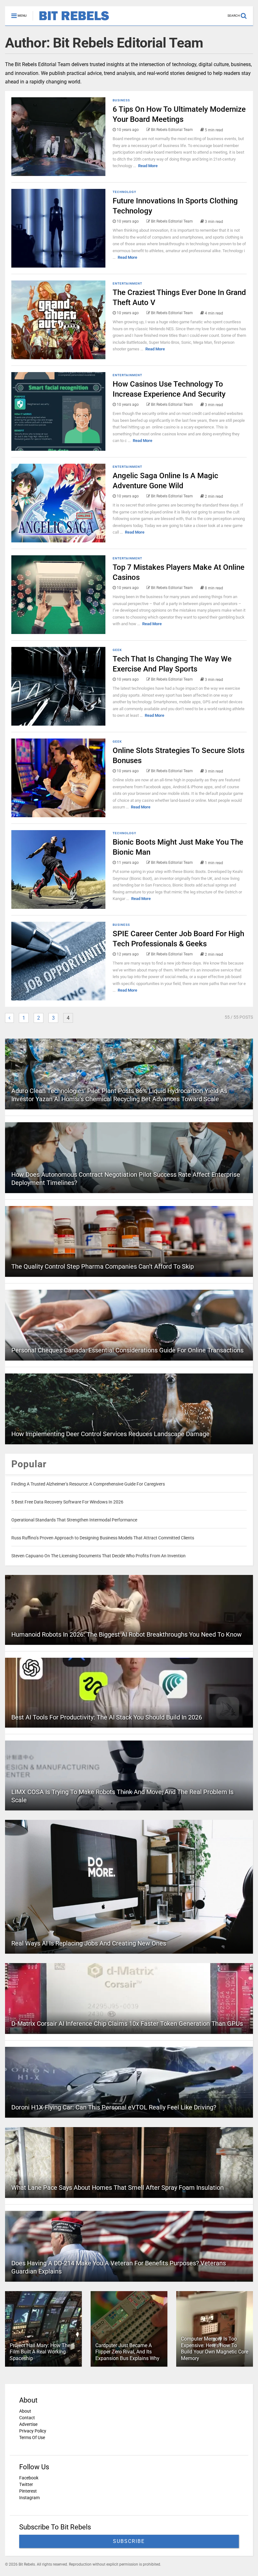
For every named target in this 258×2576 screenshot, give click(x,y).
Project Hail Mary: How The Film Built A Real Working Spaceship (40, 2352)
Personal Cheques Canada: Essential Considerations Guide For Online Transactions (127, 1350)
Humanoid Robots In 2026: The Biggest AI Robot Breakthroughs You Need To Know (126, 1634)
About (25, 2411)
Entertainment (127, 283)
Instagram (29, 2498)
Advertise (28, 2424)
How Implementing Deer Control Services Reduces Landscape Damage (110, 1434)
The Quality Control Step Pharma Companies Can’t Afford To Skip (103, 1266)
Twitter (26, 2484)
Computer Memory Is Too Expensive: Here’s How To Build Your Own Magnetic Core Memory (215, 2349)
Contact (27, 2418)
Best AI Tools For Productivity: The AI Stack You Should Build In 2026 (107, 1717)
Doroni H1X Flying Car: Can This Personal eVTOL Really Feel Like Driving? (114, 2107)
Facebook (29, 2478)
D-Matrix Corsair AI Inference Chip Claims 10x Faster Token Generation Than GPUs (127, 2024)
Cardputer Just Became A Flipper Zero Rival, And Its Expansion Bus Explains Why (127, 2352)
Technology (124, 192)
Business (121, 100)
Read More (148, 166)
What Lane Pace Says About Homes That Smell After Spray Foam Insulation (118, 2188)
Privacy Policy (33, 2431)
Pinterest (28, 2491)
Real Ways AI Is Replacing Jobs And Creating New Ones (89, 1943)
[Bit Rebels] (71, 21)
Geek (117, 650)
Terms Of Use (32, 2437)
